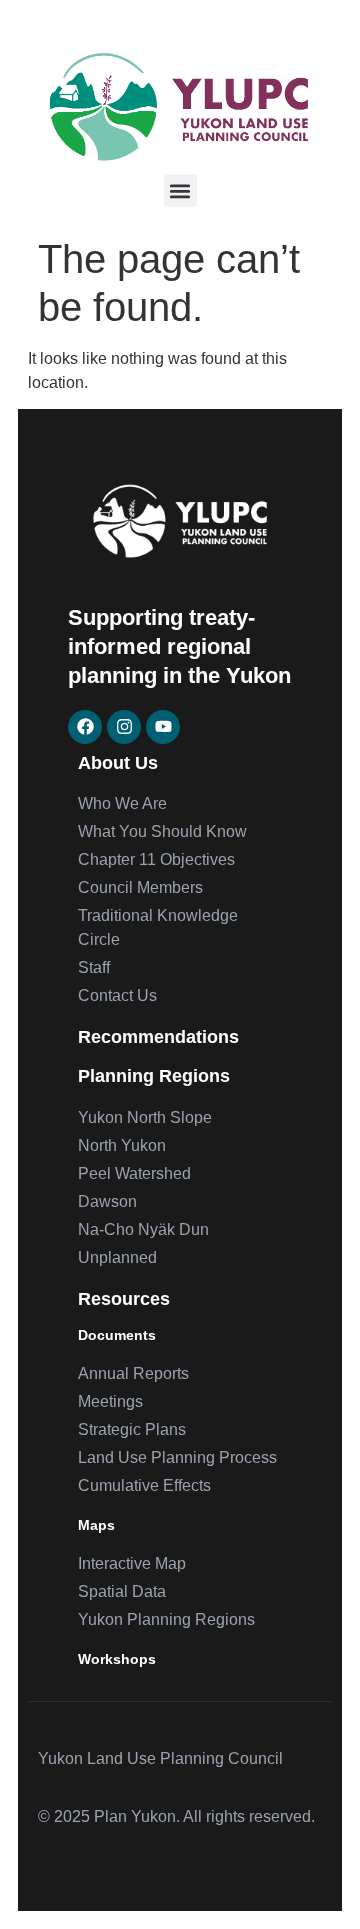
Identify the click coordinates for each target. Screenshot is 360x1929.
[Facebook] (85, 727)
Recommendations (158, 1037)
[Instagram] (124, 727)
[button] (180, 190)
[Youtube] (163, 727)
